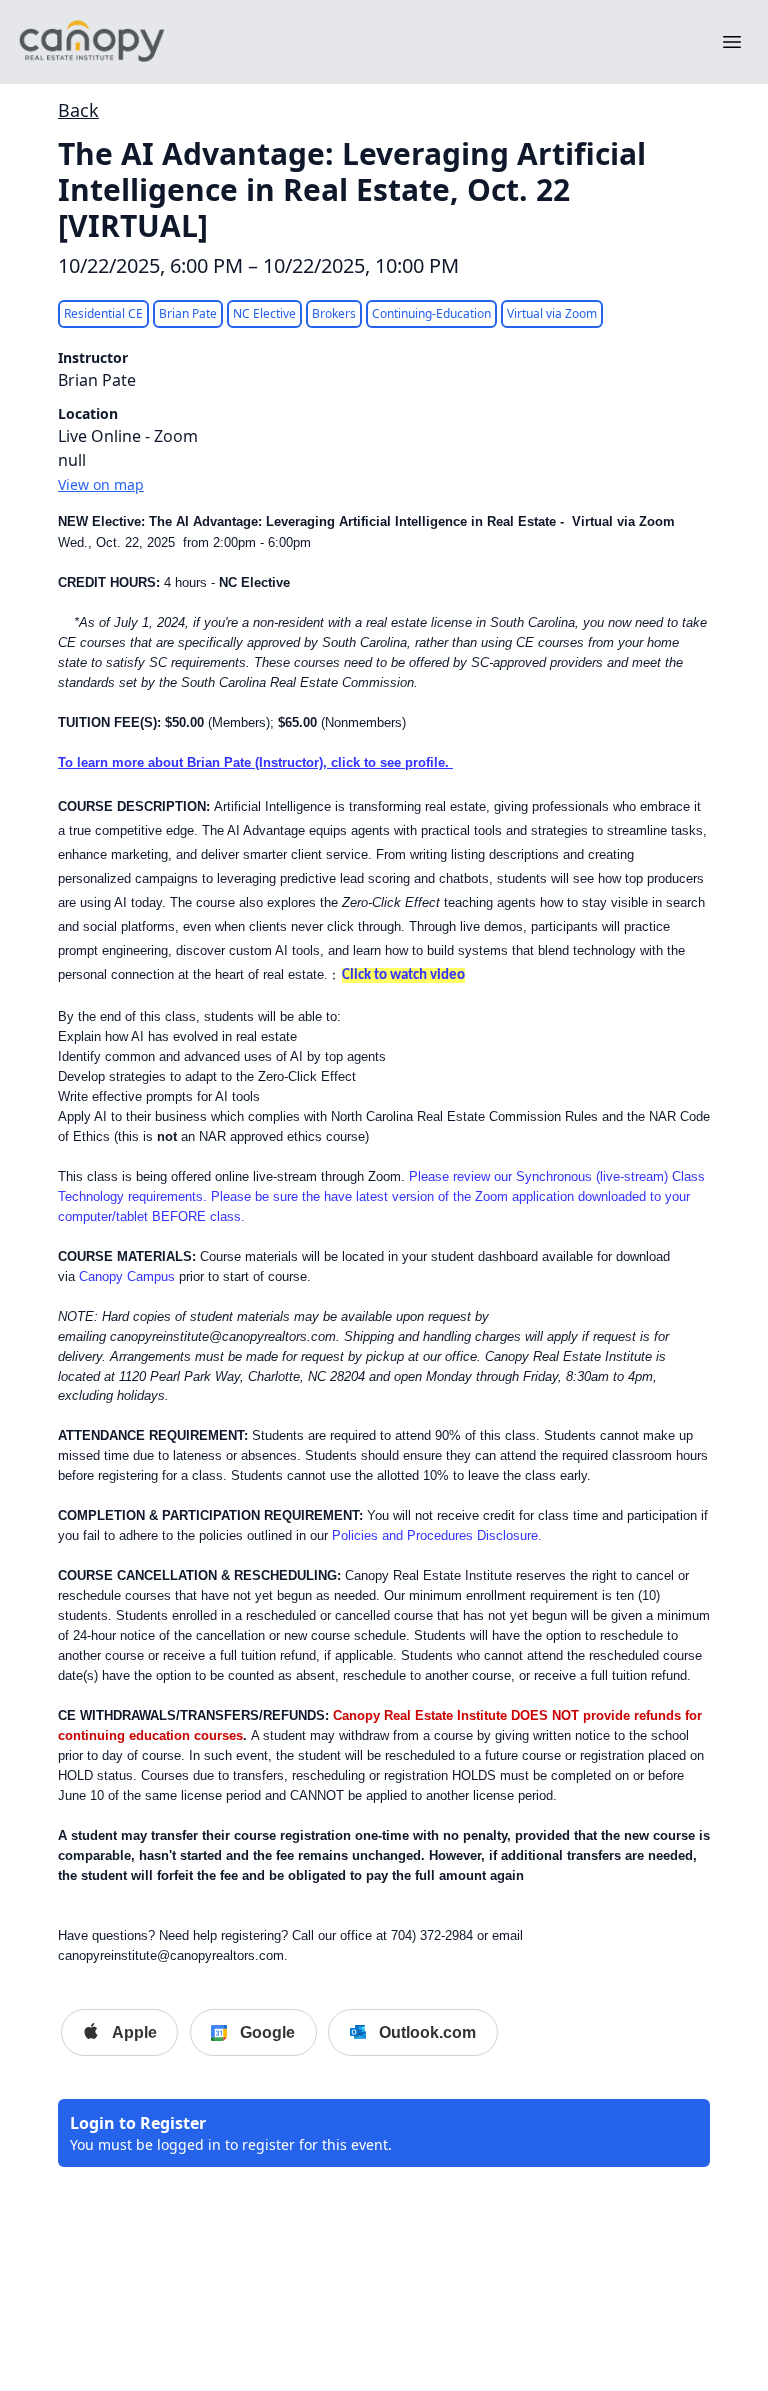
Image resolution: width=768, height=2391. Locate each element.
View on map (101, 484)
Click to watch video (403, 975)
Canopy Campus (127, 1276)
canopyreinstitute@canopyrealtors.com (223, 1336)
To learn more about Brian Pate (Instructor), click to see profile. (255, 762)
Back (78, 110)
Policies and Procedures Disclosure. (437, 1535)
